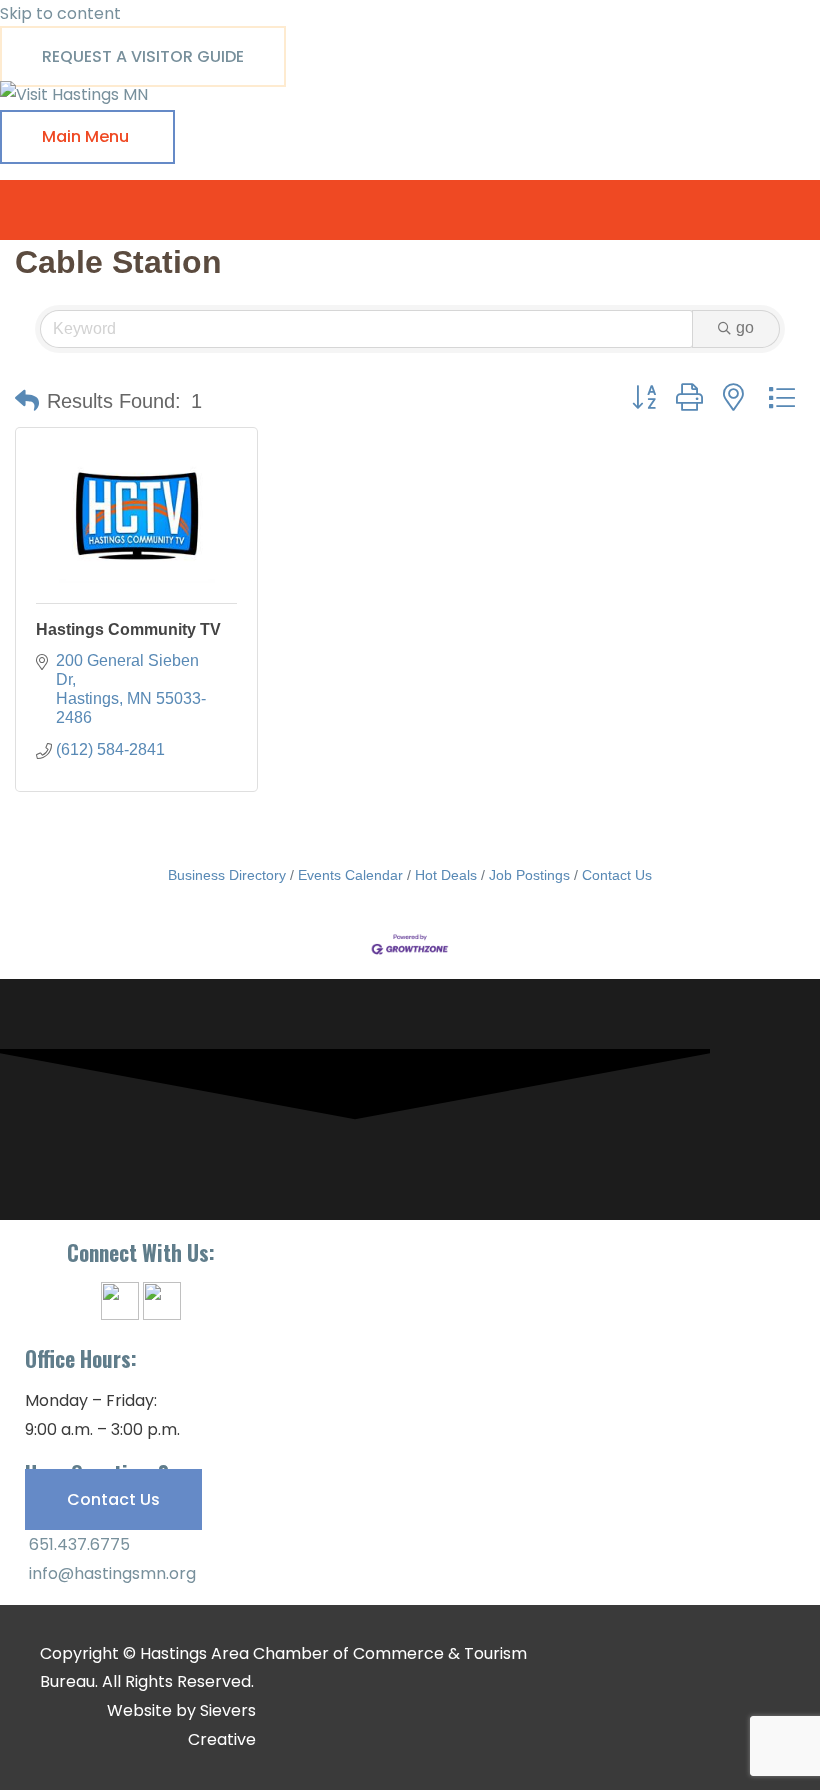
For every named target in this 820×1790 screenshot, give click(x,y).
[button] (27, 401)
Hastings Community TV (128, 629)
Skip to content (60, 13)
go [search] (745, 327)
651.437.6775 (77, 1544)
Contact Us (617, 875)
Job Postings (529, 875)
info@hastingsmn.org (110, 1573)
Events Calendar (350, 875)
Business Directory (227, 875)
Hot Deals (446, 875)
